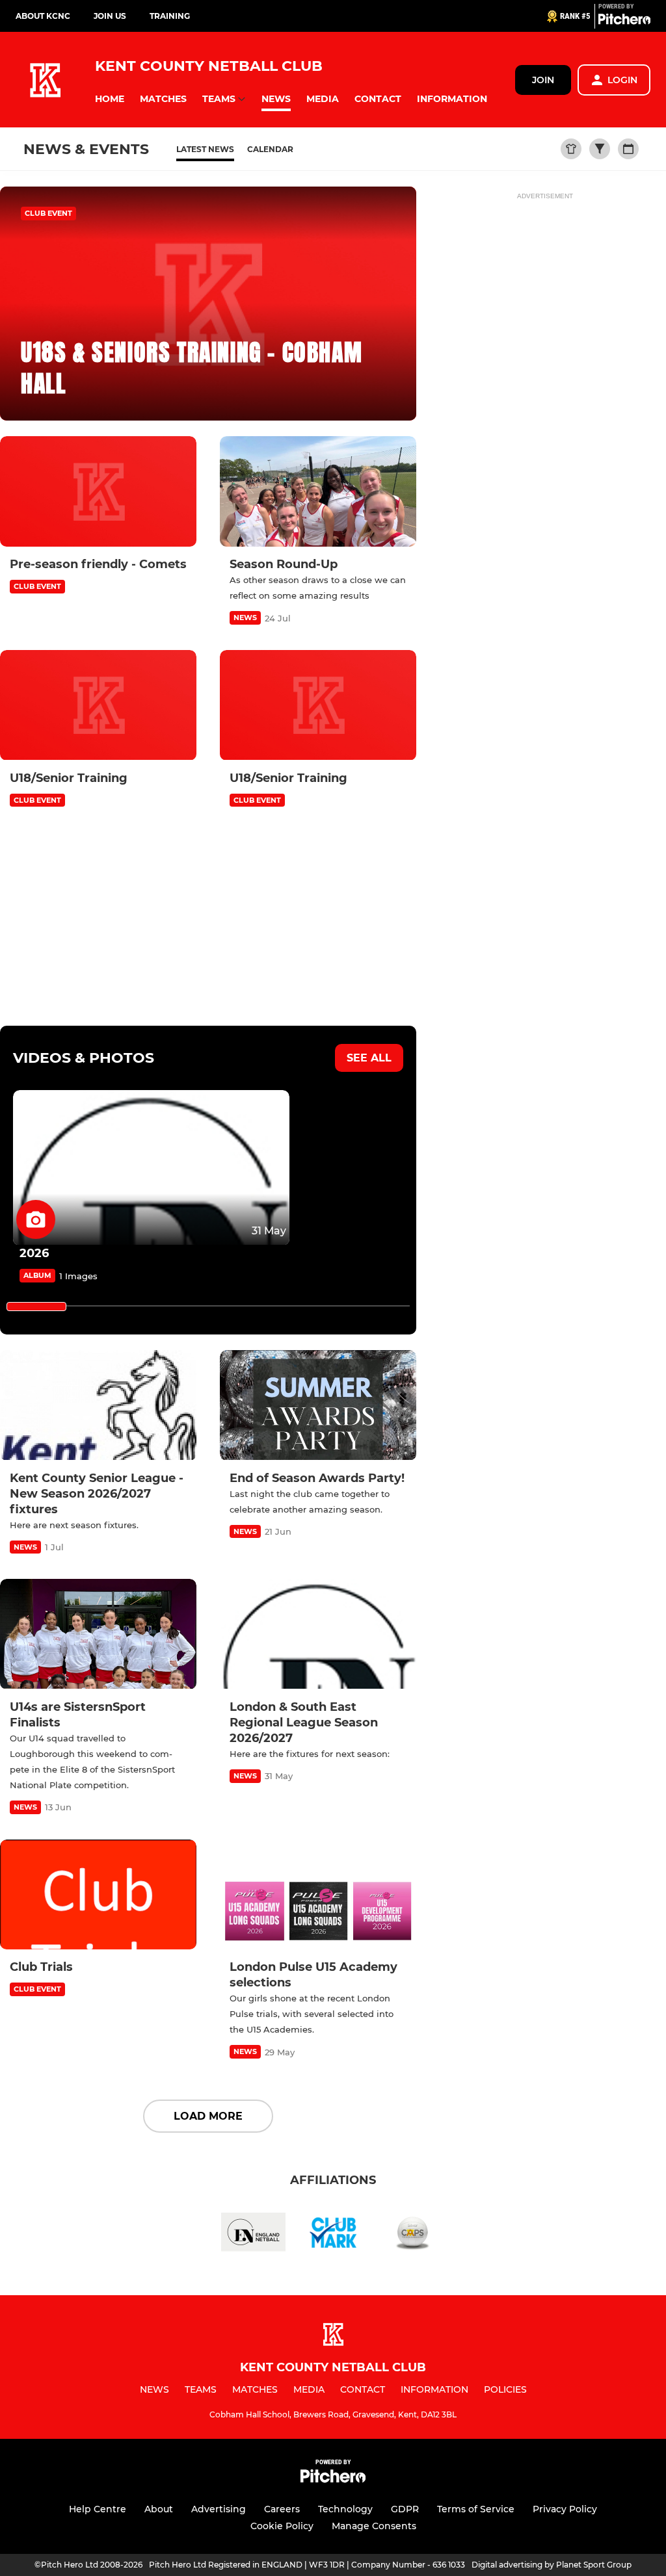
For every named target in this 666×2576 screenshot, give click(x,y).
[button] (110, 99)
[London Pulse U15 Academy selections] (318, 1895)
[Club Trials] (98, 1895)
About (159, 2509)
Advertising (219, 2509)
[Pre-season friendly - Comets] (98, 491)
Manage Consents (374, 2526)
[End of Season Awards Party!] (318, 1405)
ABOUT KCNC (43, 16)
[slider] (36, 1307)
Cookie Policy (282, 2526)
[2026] (151, 1168)
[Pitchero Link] (624, 21)
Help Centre (98, 2509)
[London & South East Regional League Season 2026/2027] (318, 1634)
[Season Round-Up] (318, 491)
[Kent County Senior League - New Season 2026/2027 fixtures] (98, 1405)
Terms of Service (476, 2509)
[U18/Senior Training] (98, 705)
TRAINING (170, 16)
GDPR (405, 2509)
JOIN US (110, 16)
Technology (345, 2509)
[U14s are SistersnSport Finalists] (98, 1634)
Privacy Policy (565, 2509)
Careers (282, 2509)
